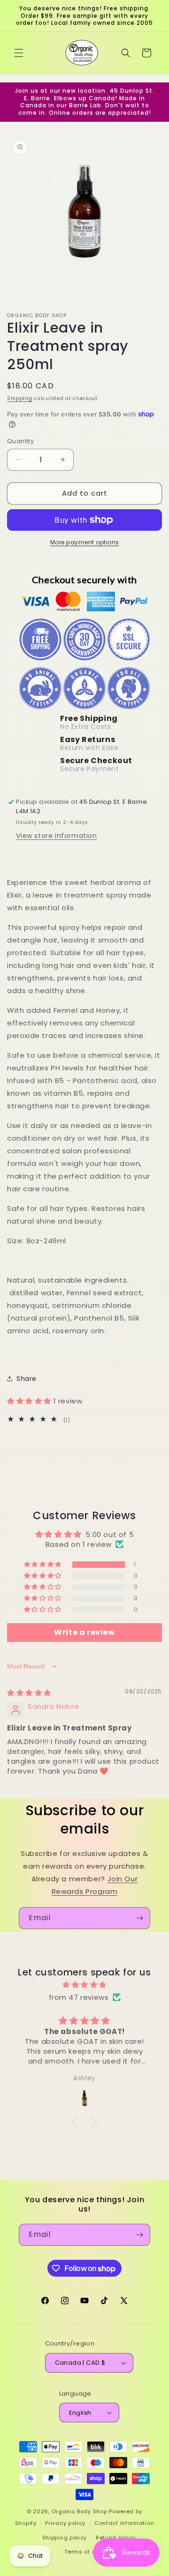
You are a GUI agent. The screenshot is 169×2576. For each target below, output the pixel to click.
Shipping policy (65, 2538)
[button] (19, 53)
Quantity (20, 441)
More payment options (85, 542)
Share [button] (27, 1379)
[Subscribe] (139, 1918)
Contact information (124, 2523)
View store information (56, 836)
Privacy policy (65, 2523)
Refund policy (116, 2538)
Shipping (20, 398)
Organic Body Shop (80, 2511)
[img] (29, 1693)
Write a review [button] (84, 1632)
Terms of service (89, 2552)
